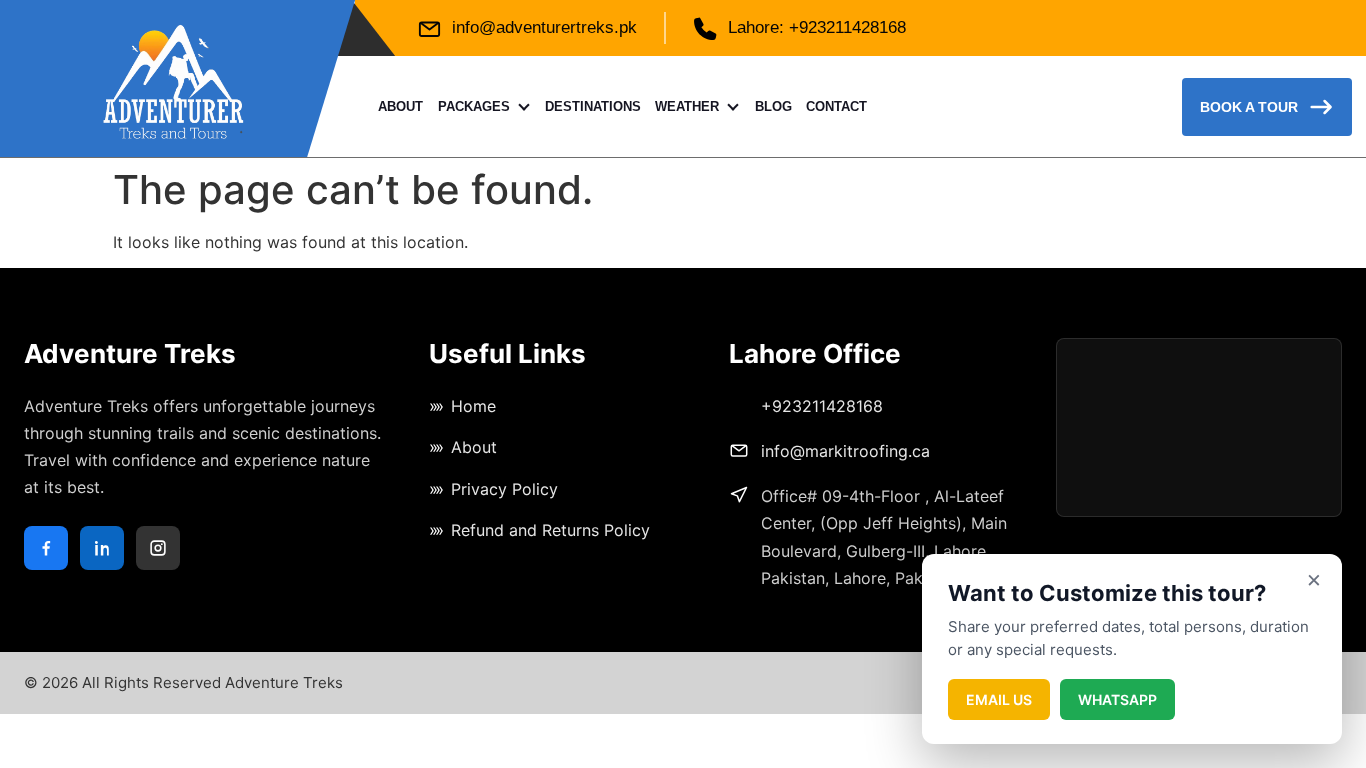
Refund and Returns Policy (550, 530)
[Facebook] (46, 548)
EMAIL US (999, 699)
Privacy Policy (504, 489)
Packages (474, 106)
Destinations (593, 106)
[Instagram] (158, 548)
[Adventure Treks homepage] (174, 79)
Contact (836, 106)
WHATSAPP (1117, 699)
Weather (687, 106)
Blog (773, 106)
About (400, 106)
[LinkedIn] (102, 548)
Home (473, 406)
